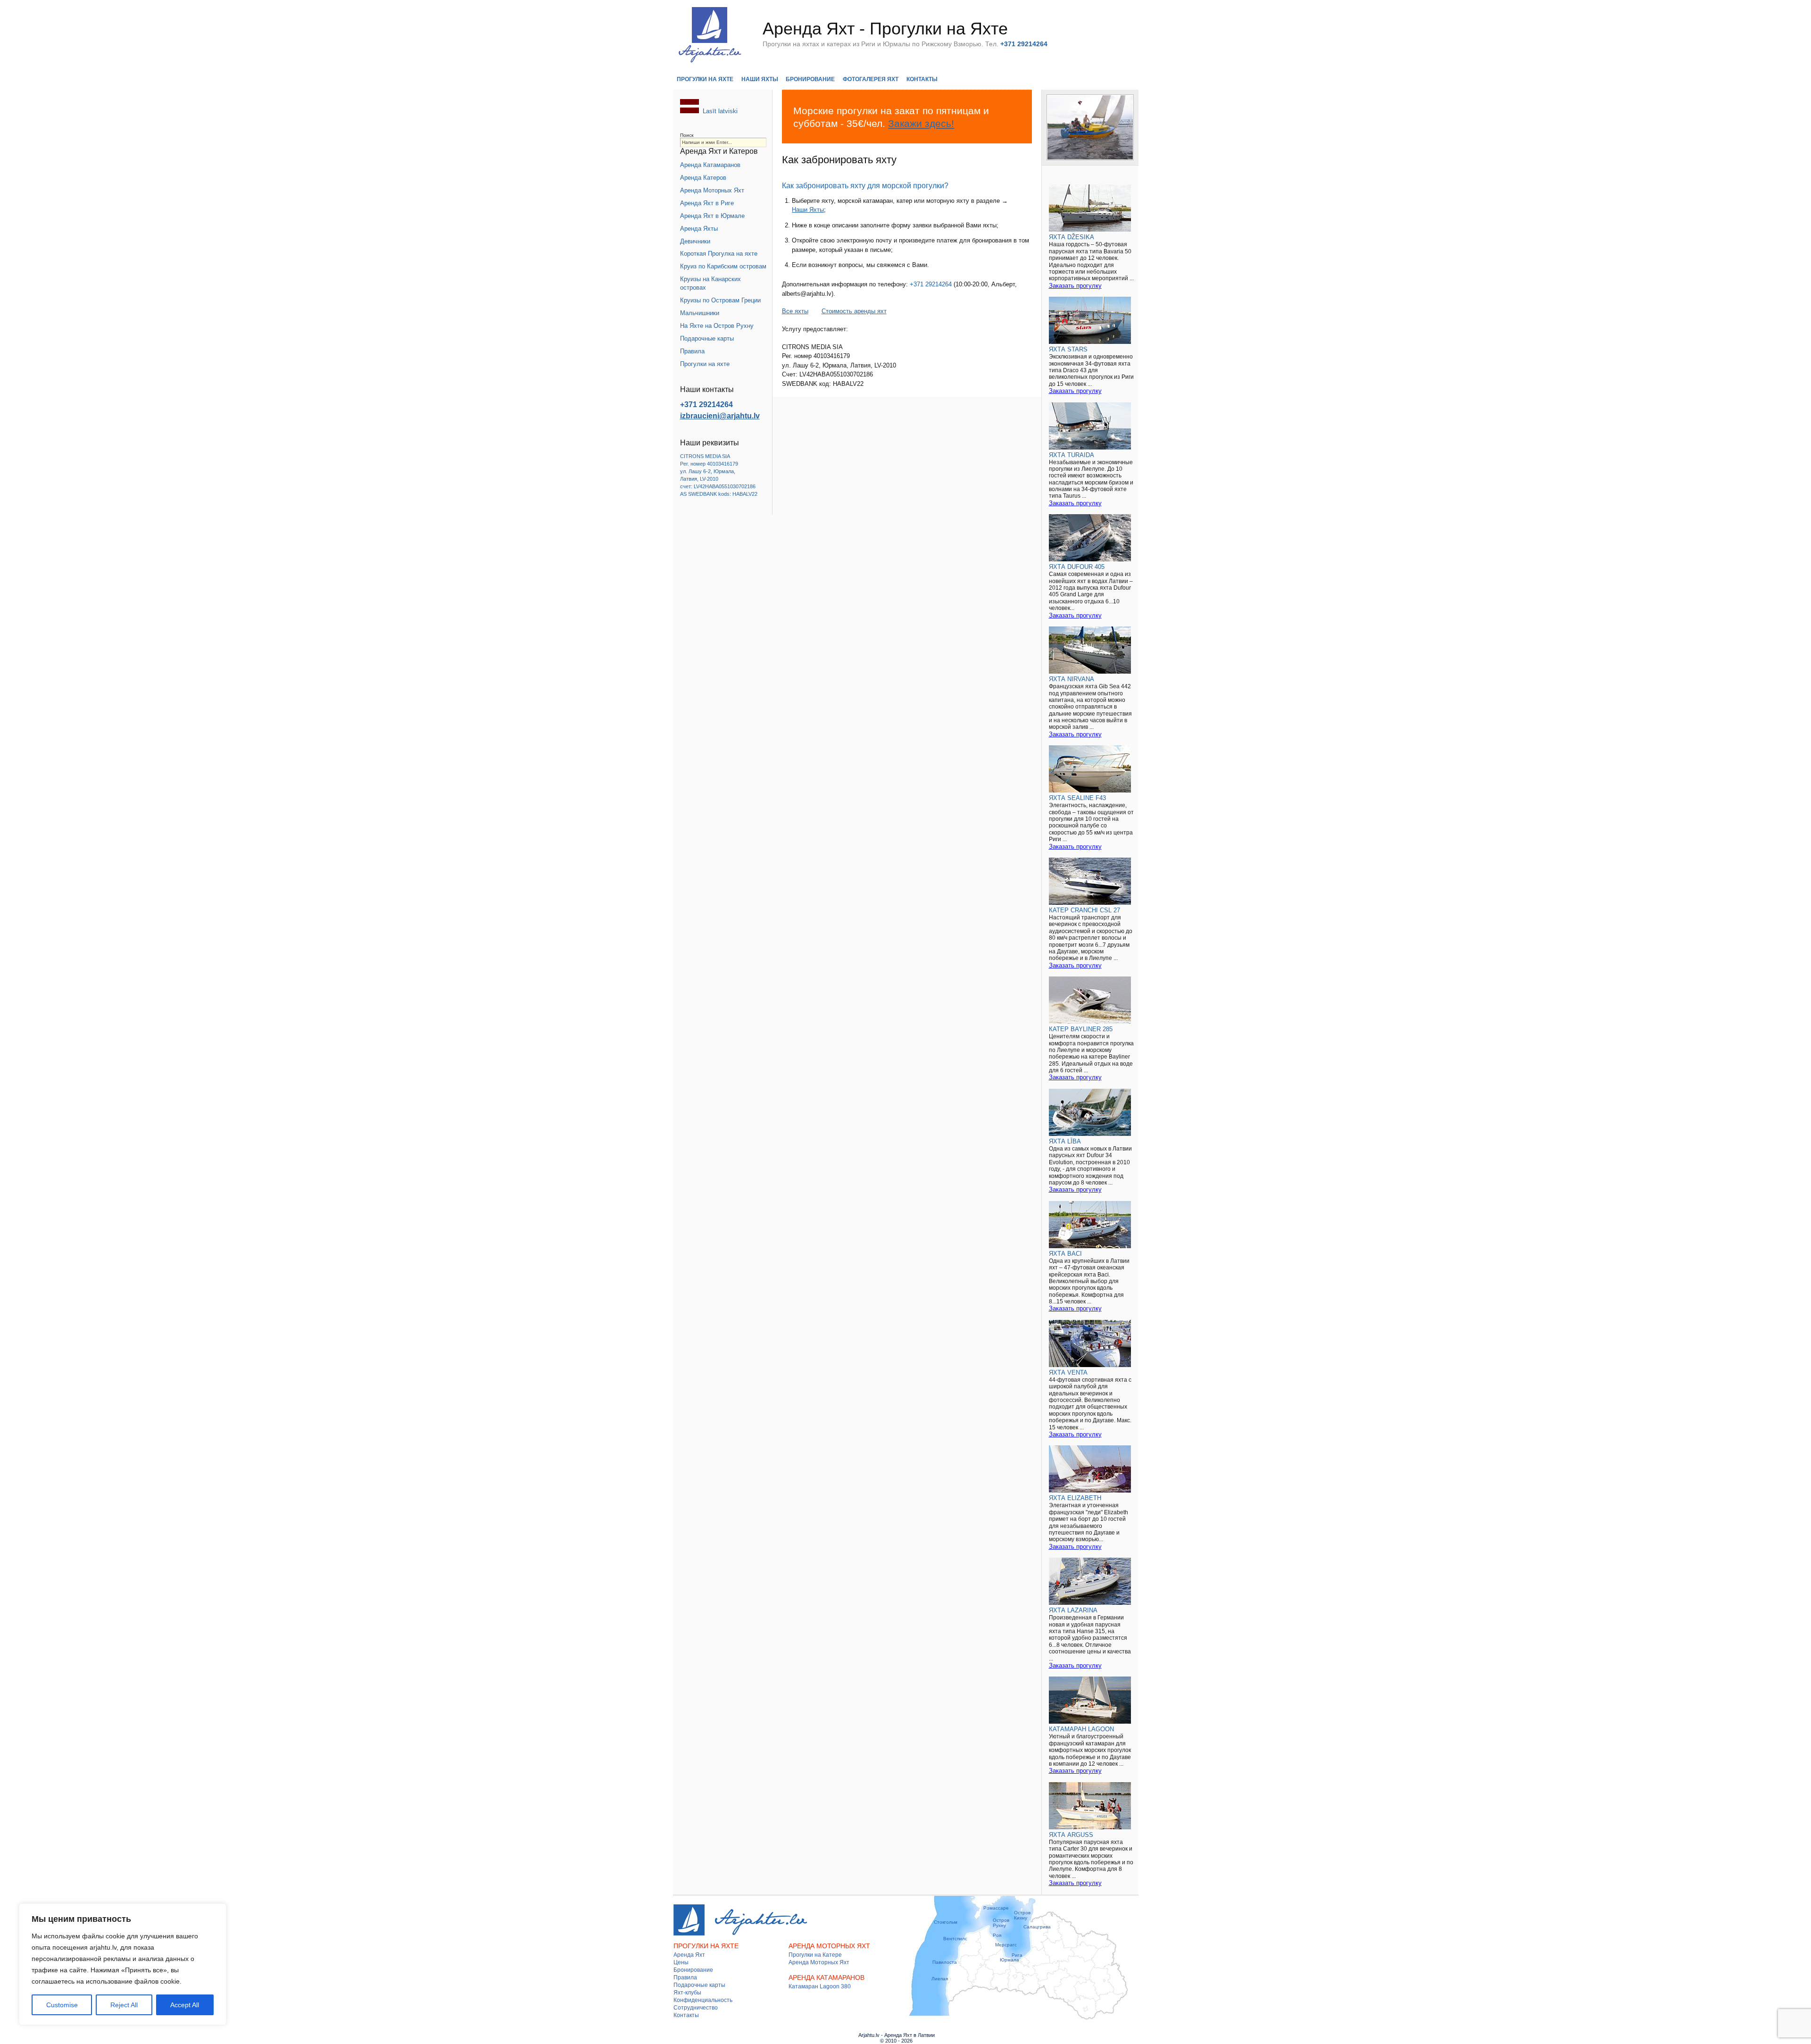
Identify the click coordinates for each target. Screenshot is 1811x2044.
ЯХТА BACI (1065, 1254)
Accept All (185, 2005)
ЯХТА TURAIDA (1072, 455)
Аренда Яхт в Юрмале (712, 216)
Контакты (922, 79)
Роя (997, 1935)
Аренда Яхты (699, 229)
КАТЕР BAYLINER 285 (1081, 1029)
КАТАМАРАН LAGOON (1081, 1729)
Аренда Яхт (689, 1955)
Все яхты (795, 311)
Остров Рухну (1001, 1923)
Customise (62, 2005)
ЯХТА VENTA (1068, 1372)
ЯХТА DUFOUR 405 (1077, 567)
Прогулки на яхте (705, 79)
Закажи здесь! (921, 123)
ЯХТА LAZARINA (1073, 1610)
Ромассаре (996, 1908)
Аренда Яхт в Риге (707, 203)
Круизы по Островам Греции (720, 300)
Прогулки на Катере (815, 1955)
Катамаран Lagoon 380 (820, 1986)
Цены (681, 1962)
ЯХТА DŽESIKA (1072, 237)
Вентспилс (955, 1939)
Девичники (695, 241)
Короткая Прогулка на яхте (719, 254)
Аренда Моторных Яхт (712, 190)
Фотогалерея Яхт (871, 79)
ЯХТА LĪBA (1065, 1141)
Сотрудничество (696, 2008)
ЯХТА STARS (1068, 349)
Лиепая (940, 1979)
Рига (1017, 1955)
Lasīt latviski (720, 111)
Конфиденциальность (703, 2000)
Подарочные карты (707, 338)
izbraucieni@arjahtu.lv (720, 416)
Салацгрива (1037, 1927)
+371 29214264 (931, 284)
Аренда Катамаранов (710, 165)
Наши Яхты (760, 79)
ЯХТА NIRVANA (1072, 679)
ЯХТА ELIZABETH (1075, 1498)
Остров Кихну (1022, 1915)
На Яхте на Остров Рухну (717, 326)
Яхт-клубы (687, 1993)
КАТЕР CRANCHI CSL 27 (1084, 910)
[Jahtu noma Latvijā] (690, 111)
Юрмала (1009, 1960)
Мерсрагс (1006, 1945)
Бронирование (810, 79)
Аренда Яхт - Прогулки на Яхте (885, 29)
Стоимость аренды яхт (854, 311)
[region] (123, 1964)
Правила (692, 351)
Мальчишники (700, 313)
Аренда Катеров (703, 178)
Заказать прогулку (1075, 286)
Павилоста (945, 1962)
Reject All (124, 2005)
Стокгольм (946, 1922)
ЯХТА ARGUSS (1071, 1835)
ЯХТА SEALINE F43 (1077, 798)
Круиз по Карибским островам (723, 266)
